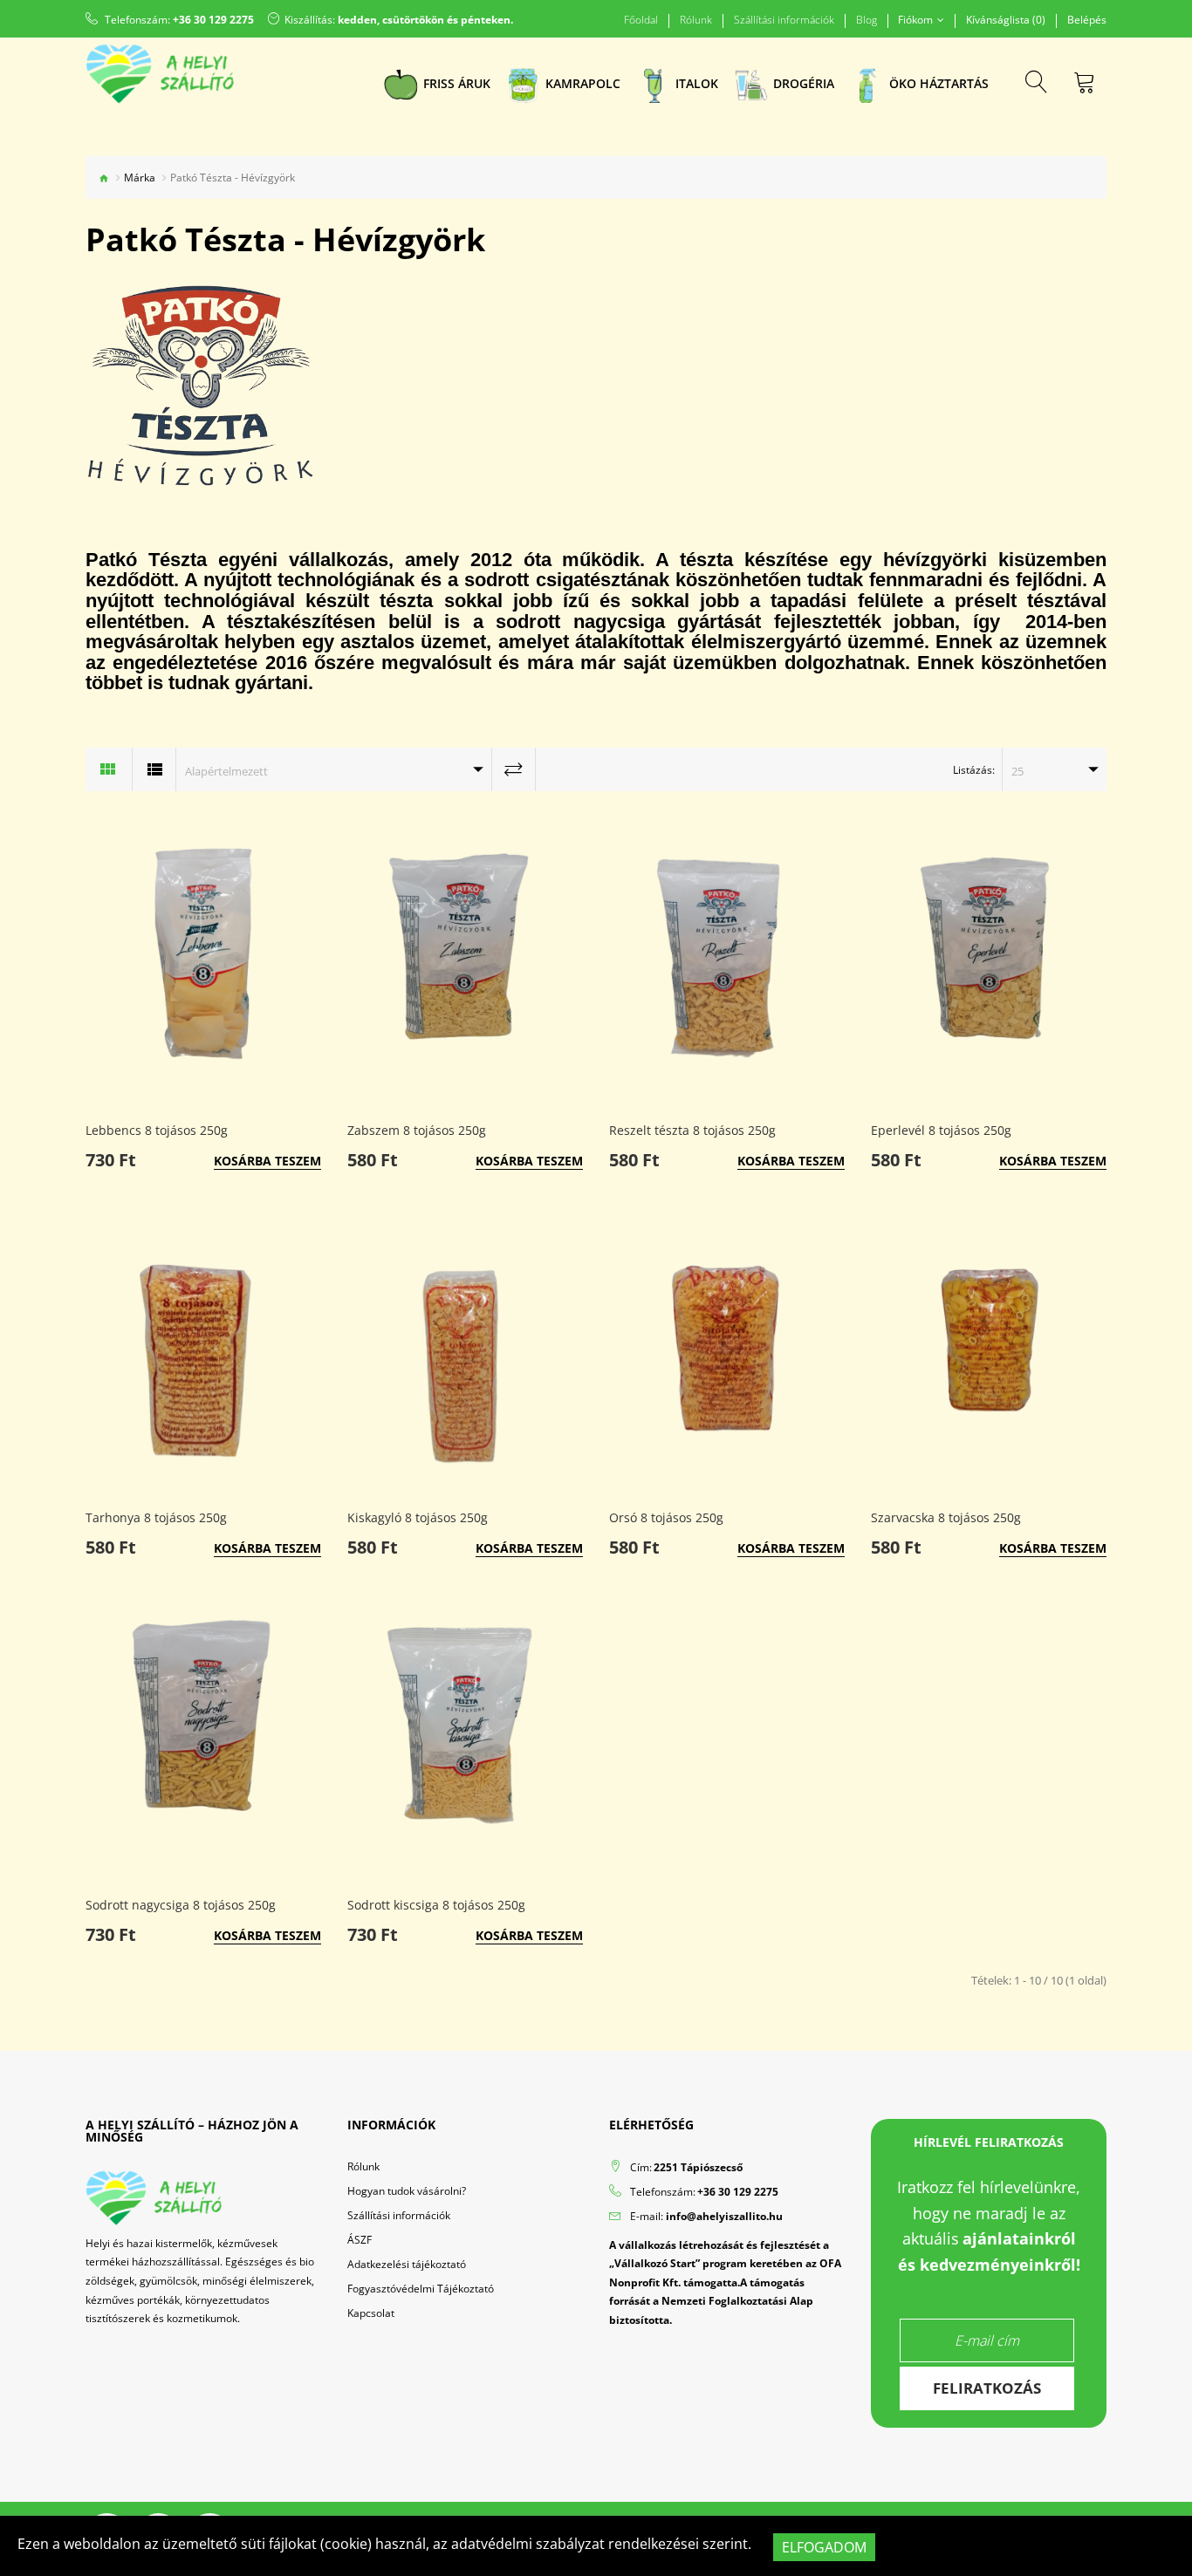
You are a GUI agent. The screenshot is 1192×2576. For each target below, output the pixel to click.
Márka (140, 178)
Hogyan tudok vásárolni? (407, 2191)
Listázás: (974, 770)
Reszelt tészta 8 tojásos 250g (692, 1130)
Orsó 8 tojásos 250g (666, 1517)
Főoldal (641, 20)
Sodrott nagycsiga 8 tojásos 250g (181, 1905)
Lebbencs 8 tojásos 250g (157, 1130)
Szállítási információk (784, 20)
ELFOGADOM (824, 2547)
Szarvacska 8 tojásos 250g (946, 1517)
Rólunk (696, 20)
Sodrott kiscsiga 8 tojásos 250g (436, 1905)
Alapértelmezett (226, 771)
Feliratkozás (987, 2388)
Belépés (1087, 20)
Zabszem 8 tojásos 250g (417, 1130)
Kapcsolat (371, 2313)
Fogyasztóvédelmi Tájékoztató (421, 2289)
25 (1017, 771)
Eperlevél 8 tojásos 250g (941, 1130)
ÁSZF (360, 2240)
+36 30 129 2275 (213, 20)
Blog (867, 20)
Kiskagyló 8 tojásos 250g (418, 1517)
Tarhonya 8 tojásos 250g (156, 1517)
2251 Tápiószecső (698, 2167)
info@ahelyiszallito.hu (724, 2216)
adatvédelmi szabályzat (528, 2544)
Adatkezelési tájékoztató (407, 2264)
